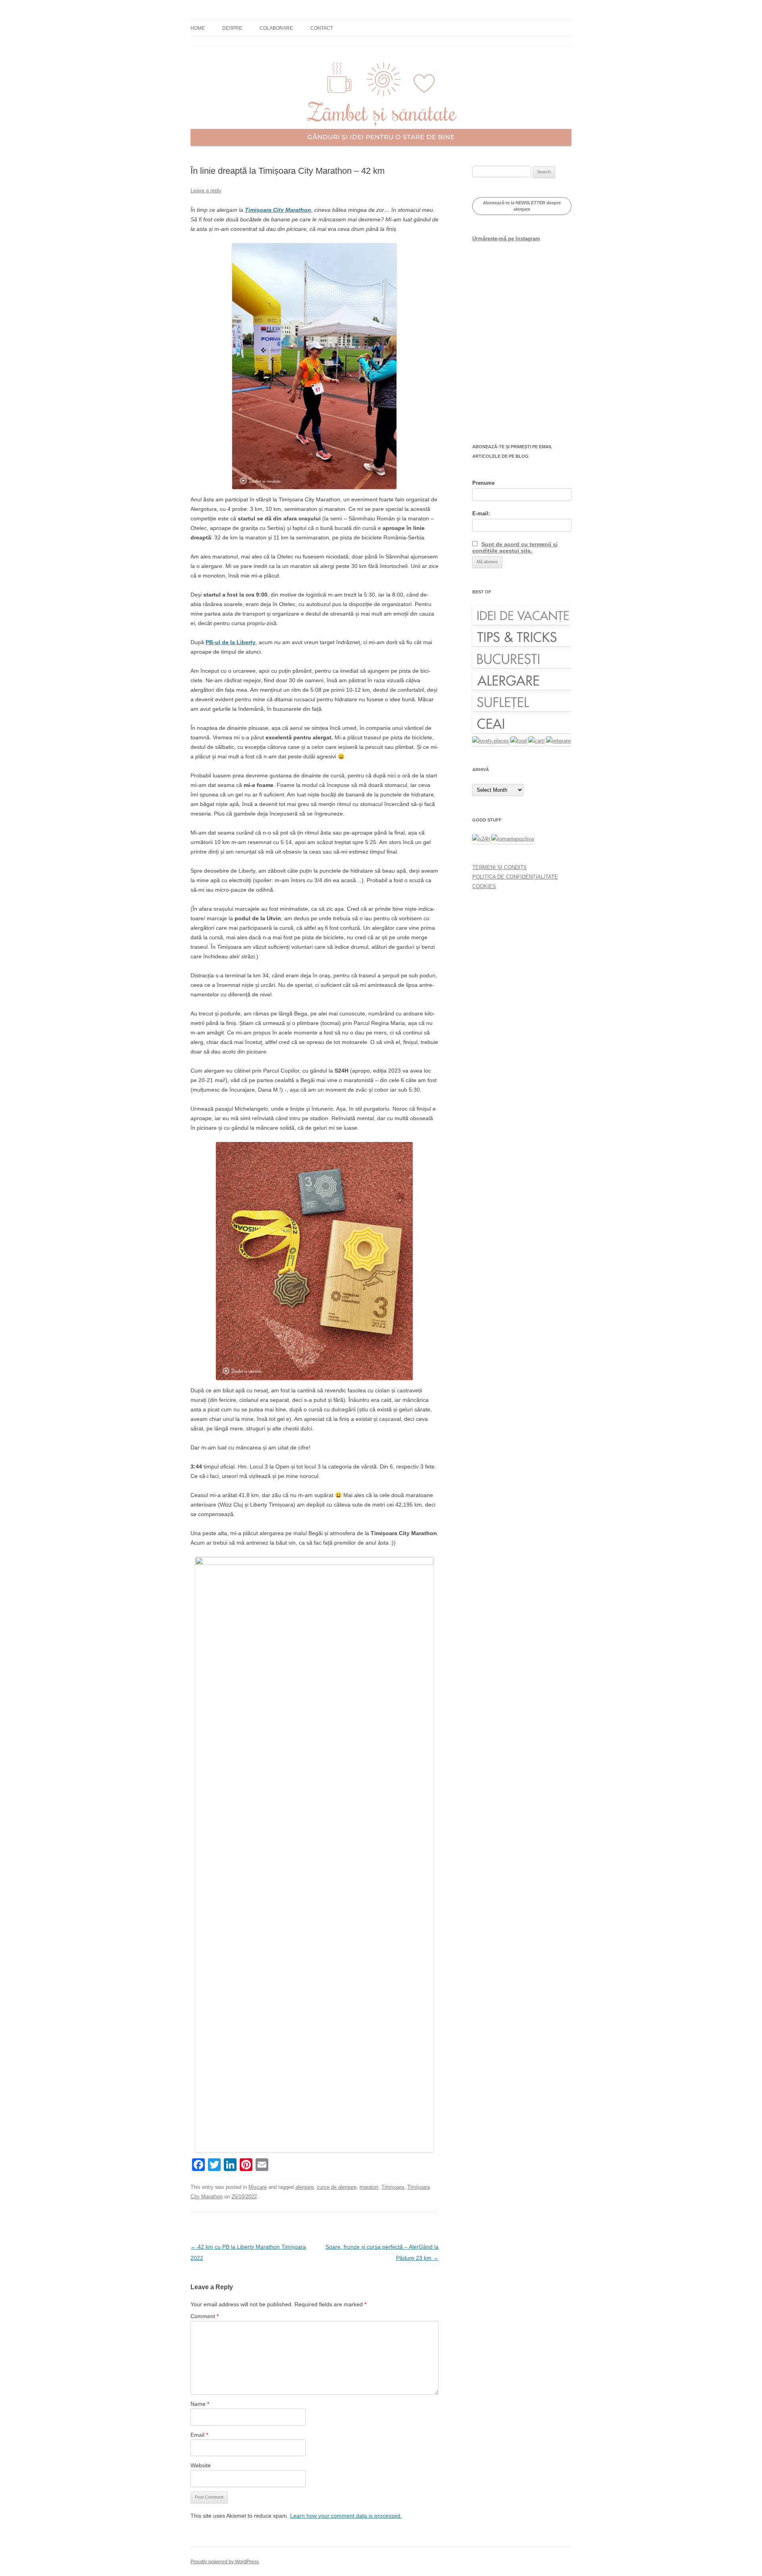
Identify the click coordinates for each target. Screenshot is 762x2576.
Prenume (483, 483)
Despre (232, 28)
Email (199, 2435)
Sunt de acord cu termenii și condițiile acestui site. (515, 547)
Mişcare (258, 2187)
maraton (369, 2187)
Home (198, 28)
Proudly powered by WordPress (225, 2562)
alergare (304, 2187)
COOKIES (484, 886)
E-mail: (481, 513)
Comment (205, 2316)
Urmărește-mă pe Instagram (506, 239)
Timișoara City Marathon (278, 210)
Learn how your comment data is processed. (346, 2516)
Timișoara (393, 2187)
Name (200, 2404)
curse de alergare (337, 2187)
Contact (322, 28)
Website (201, 2465)
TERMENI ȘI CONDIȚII (499, 867)
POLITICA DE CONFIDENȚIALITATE (515, 877)
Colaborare (276, 28)
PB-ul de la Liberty (231, 642)
